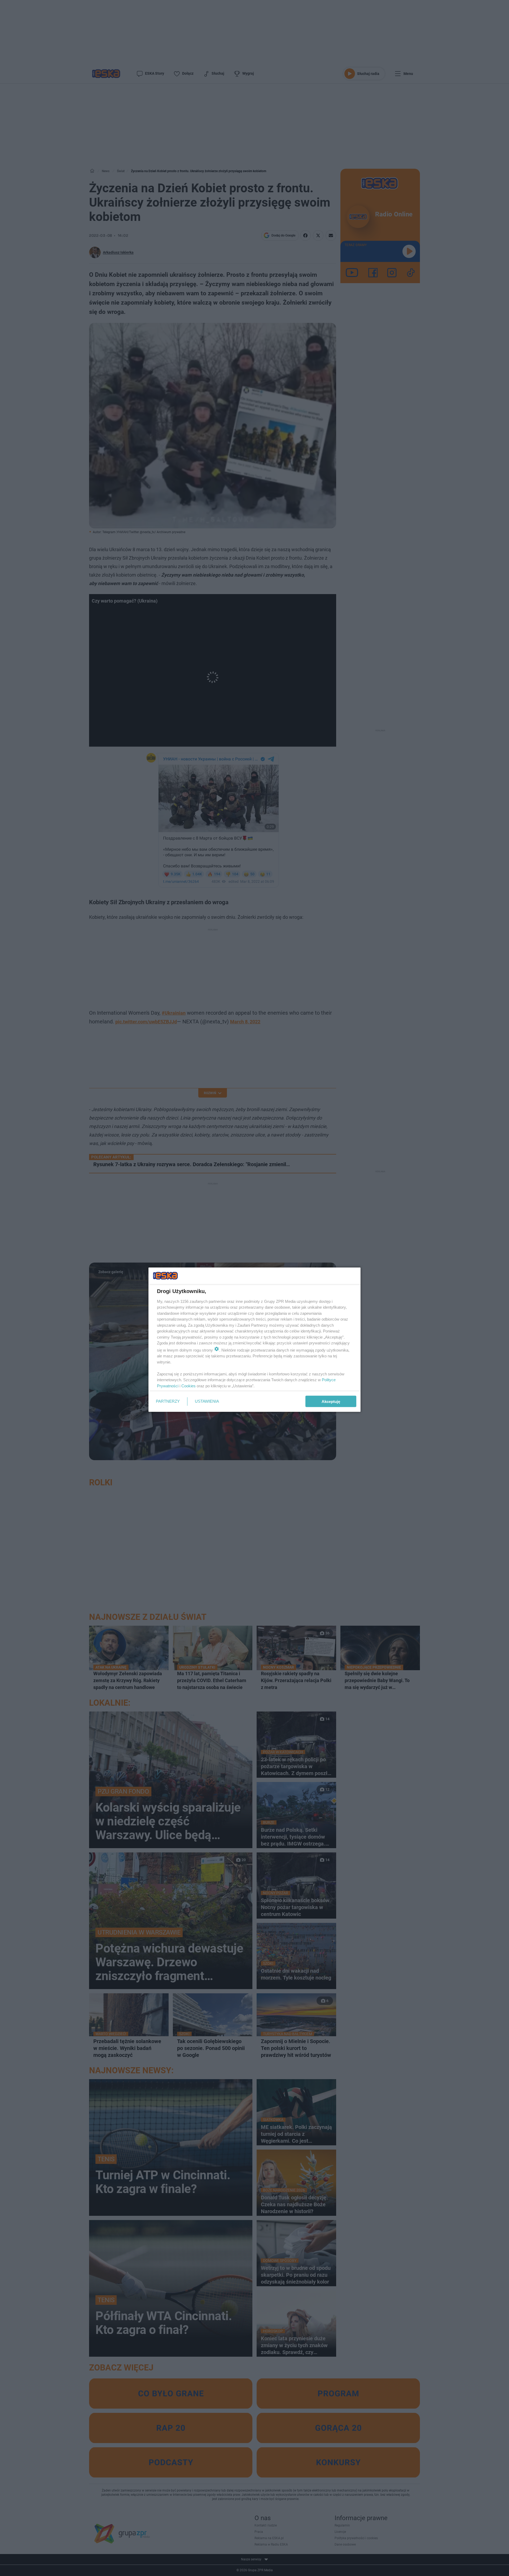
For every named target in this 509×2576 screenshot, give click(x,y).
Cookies (188, 1386)
